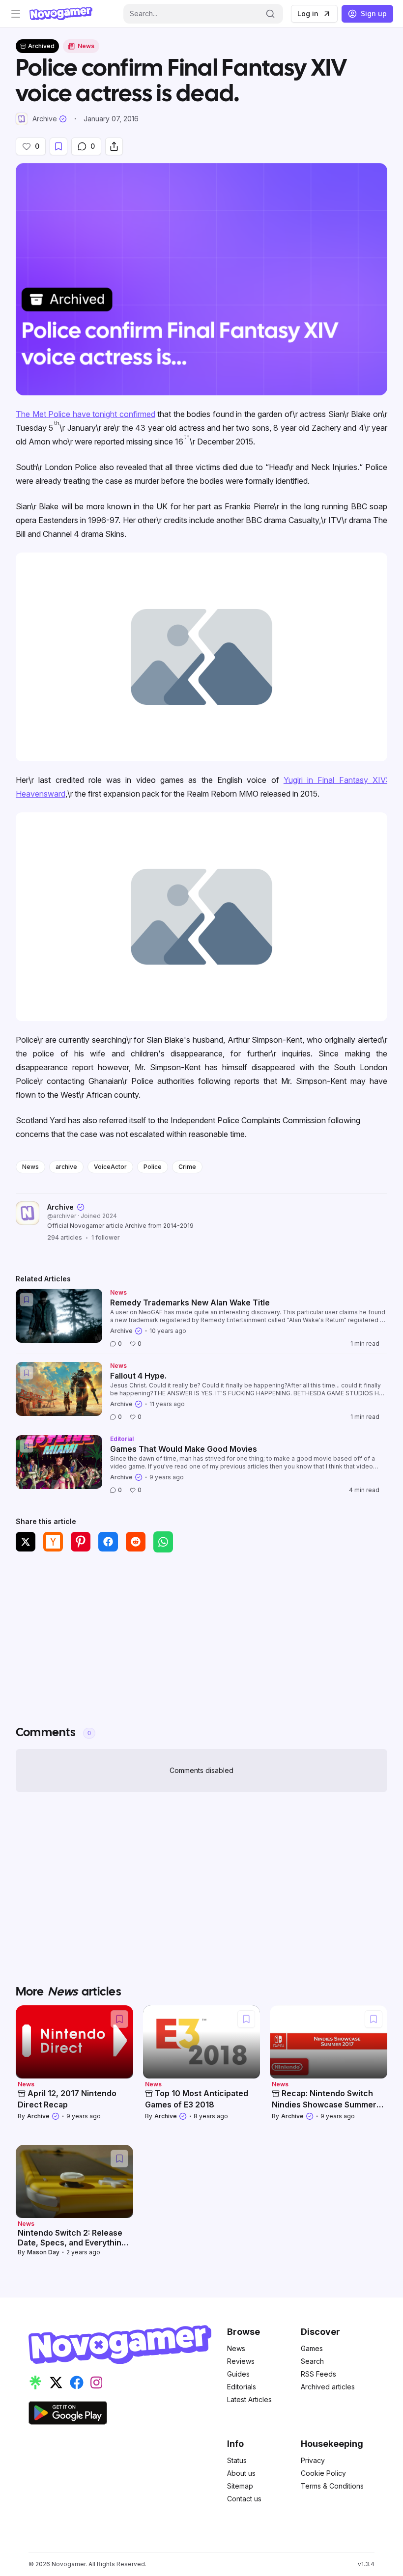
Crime (187, 1167)
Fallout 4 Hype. (138, 1376)
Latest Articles (249, 2399)
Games (312, 2348)
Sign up (374, 14)
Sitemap (240, 2486)
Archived (41, 46)
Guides (238, 2374)
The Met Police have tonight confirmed (86, 414)
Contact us (244, 2499)
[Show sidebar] (16, 14)
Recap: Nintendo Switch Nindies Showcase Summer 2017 (324, 2104)
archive (66, 1167)
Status (237, 2460)
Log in (308, 14)
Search (312, 2361)
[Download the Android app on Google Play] (68, 2413)
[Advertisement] (201, 1633)
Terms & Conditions (332, 2486)
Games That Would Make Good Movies (184, 1449)
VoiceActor (110, 1167)
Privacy (313, 2460)
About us (241, 2473)
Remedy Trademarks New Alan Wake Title (190, 1302)
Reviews (241, 2361)
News (30, 1167)
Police (153, 1167)
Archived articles (328, 2387)
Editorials (242, 2387)
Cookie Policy (323, 2473)
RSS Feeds (318, 2374)
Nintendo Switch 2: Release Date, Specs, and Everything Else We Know (72, 2243)
